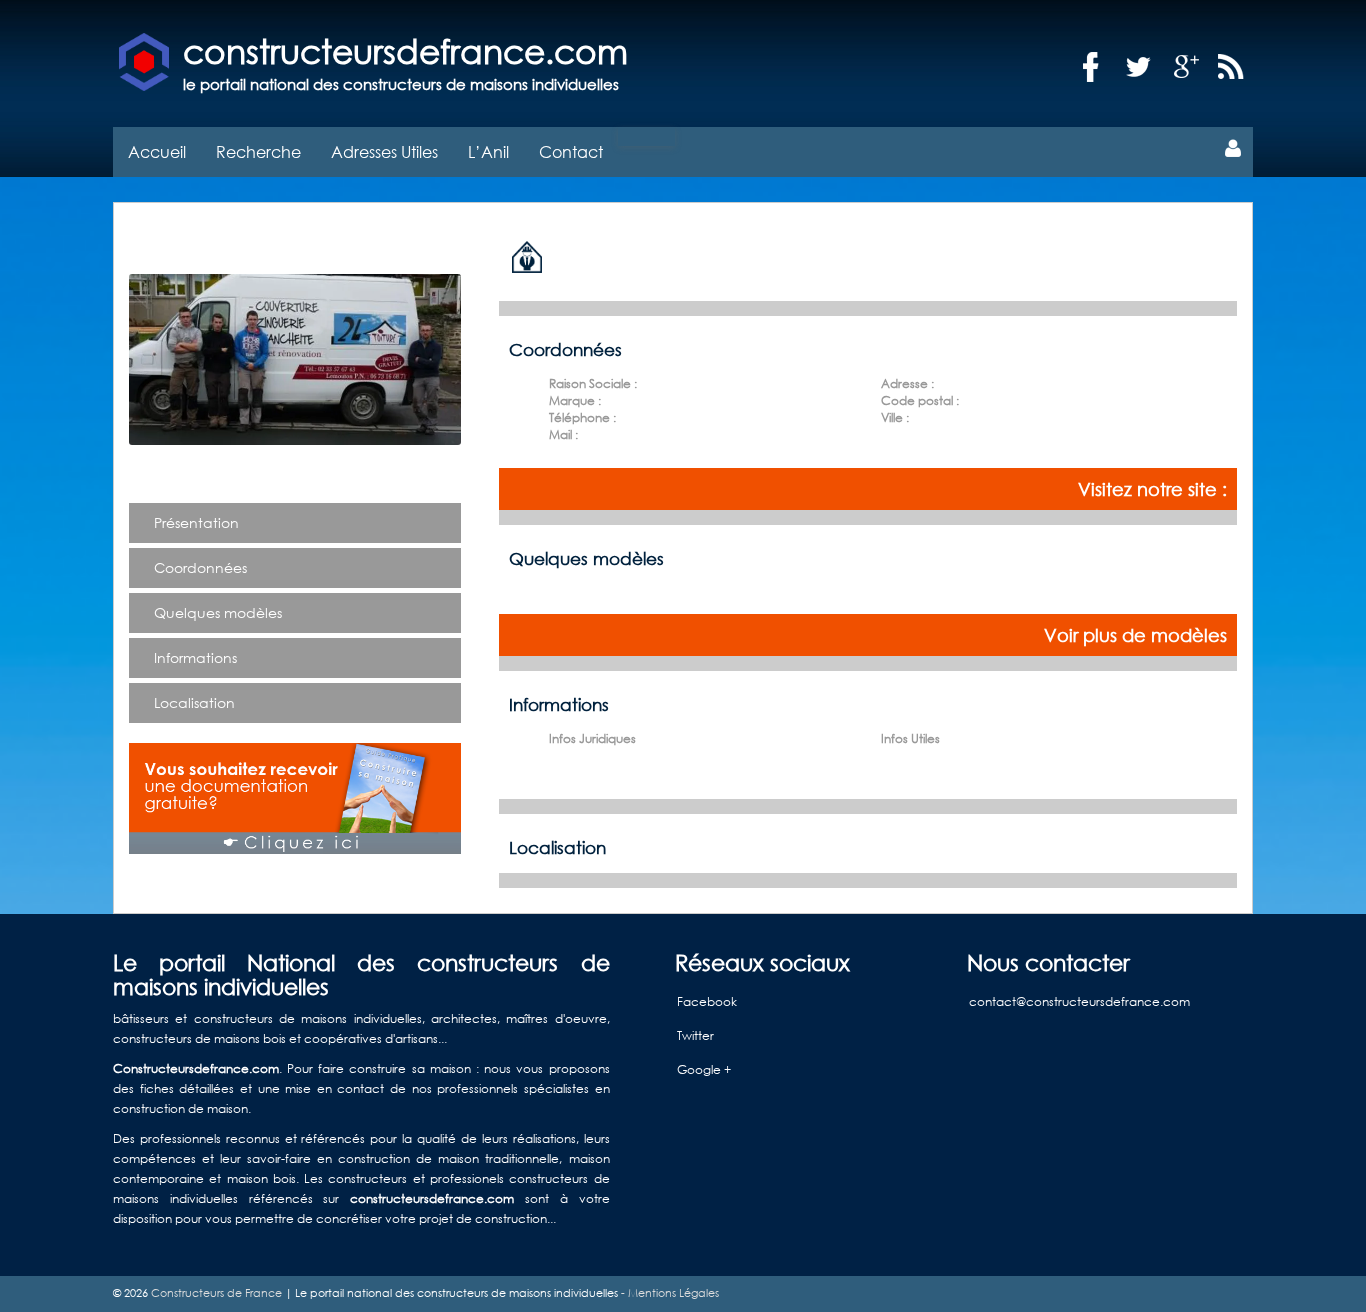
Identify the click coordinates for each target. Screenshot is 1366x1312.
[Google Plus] (1187, 67)
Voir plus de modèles (1135, 635)
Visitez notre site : (1152, 489)
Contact (571, 151)
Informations (195, 657)
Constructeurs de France (216, 1293)
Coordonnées (200, 567)
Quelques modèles (218, 612)
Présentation (196, 522)
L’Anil (488, 151)
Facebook (707, 1001)
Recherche (258, 151)
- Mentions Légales (668, 1293)
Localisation (194, 702)
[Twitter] (1139, 67)
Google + (704, 1069)
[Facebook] (1091, 67)
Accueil (157, 151)
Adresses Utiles (384, 151)
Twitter (695, 1035)
